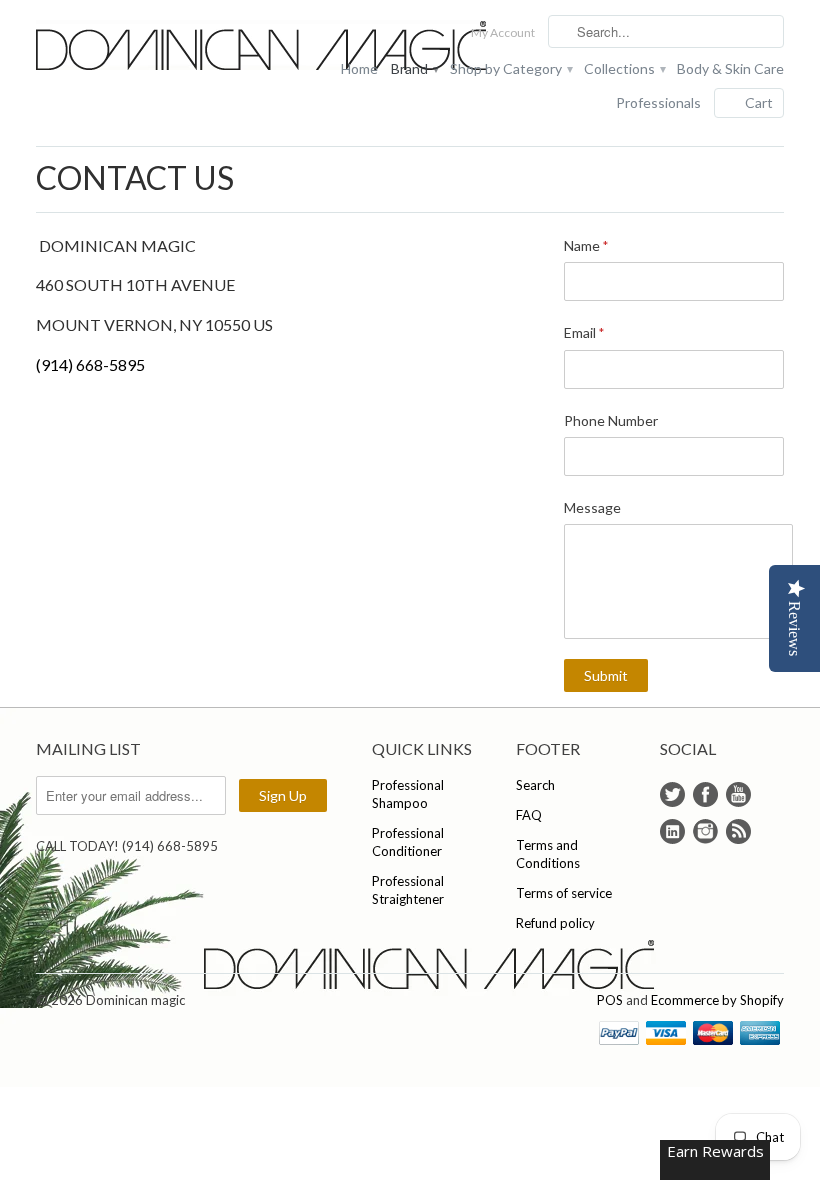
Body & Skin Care (730, 68)
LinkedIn (672, 831)
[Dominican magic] (154, 47)
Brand (414, 68)
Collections (624, 68)
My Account (503, 32)
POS (610, 1000)
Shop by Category (510, 68)
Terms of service (564, 893)
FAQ (529, 815)
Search (535, 785)
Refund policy (555, 923)
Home (359, 68)
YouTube (738, 794)
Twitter (672, 794)
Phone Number (611, 420)
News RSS (738, 831)
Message (592, 507)
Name (586, 245)
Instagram (705, 831)
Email (584, 332)
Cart (759, 102)
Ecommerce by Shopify (717, 1000)
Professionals (658, 102)
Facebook (705, 794)
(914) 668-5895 (90, 364)
